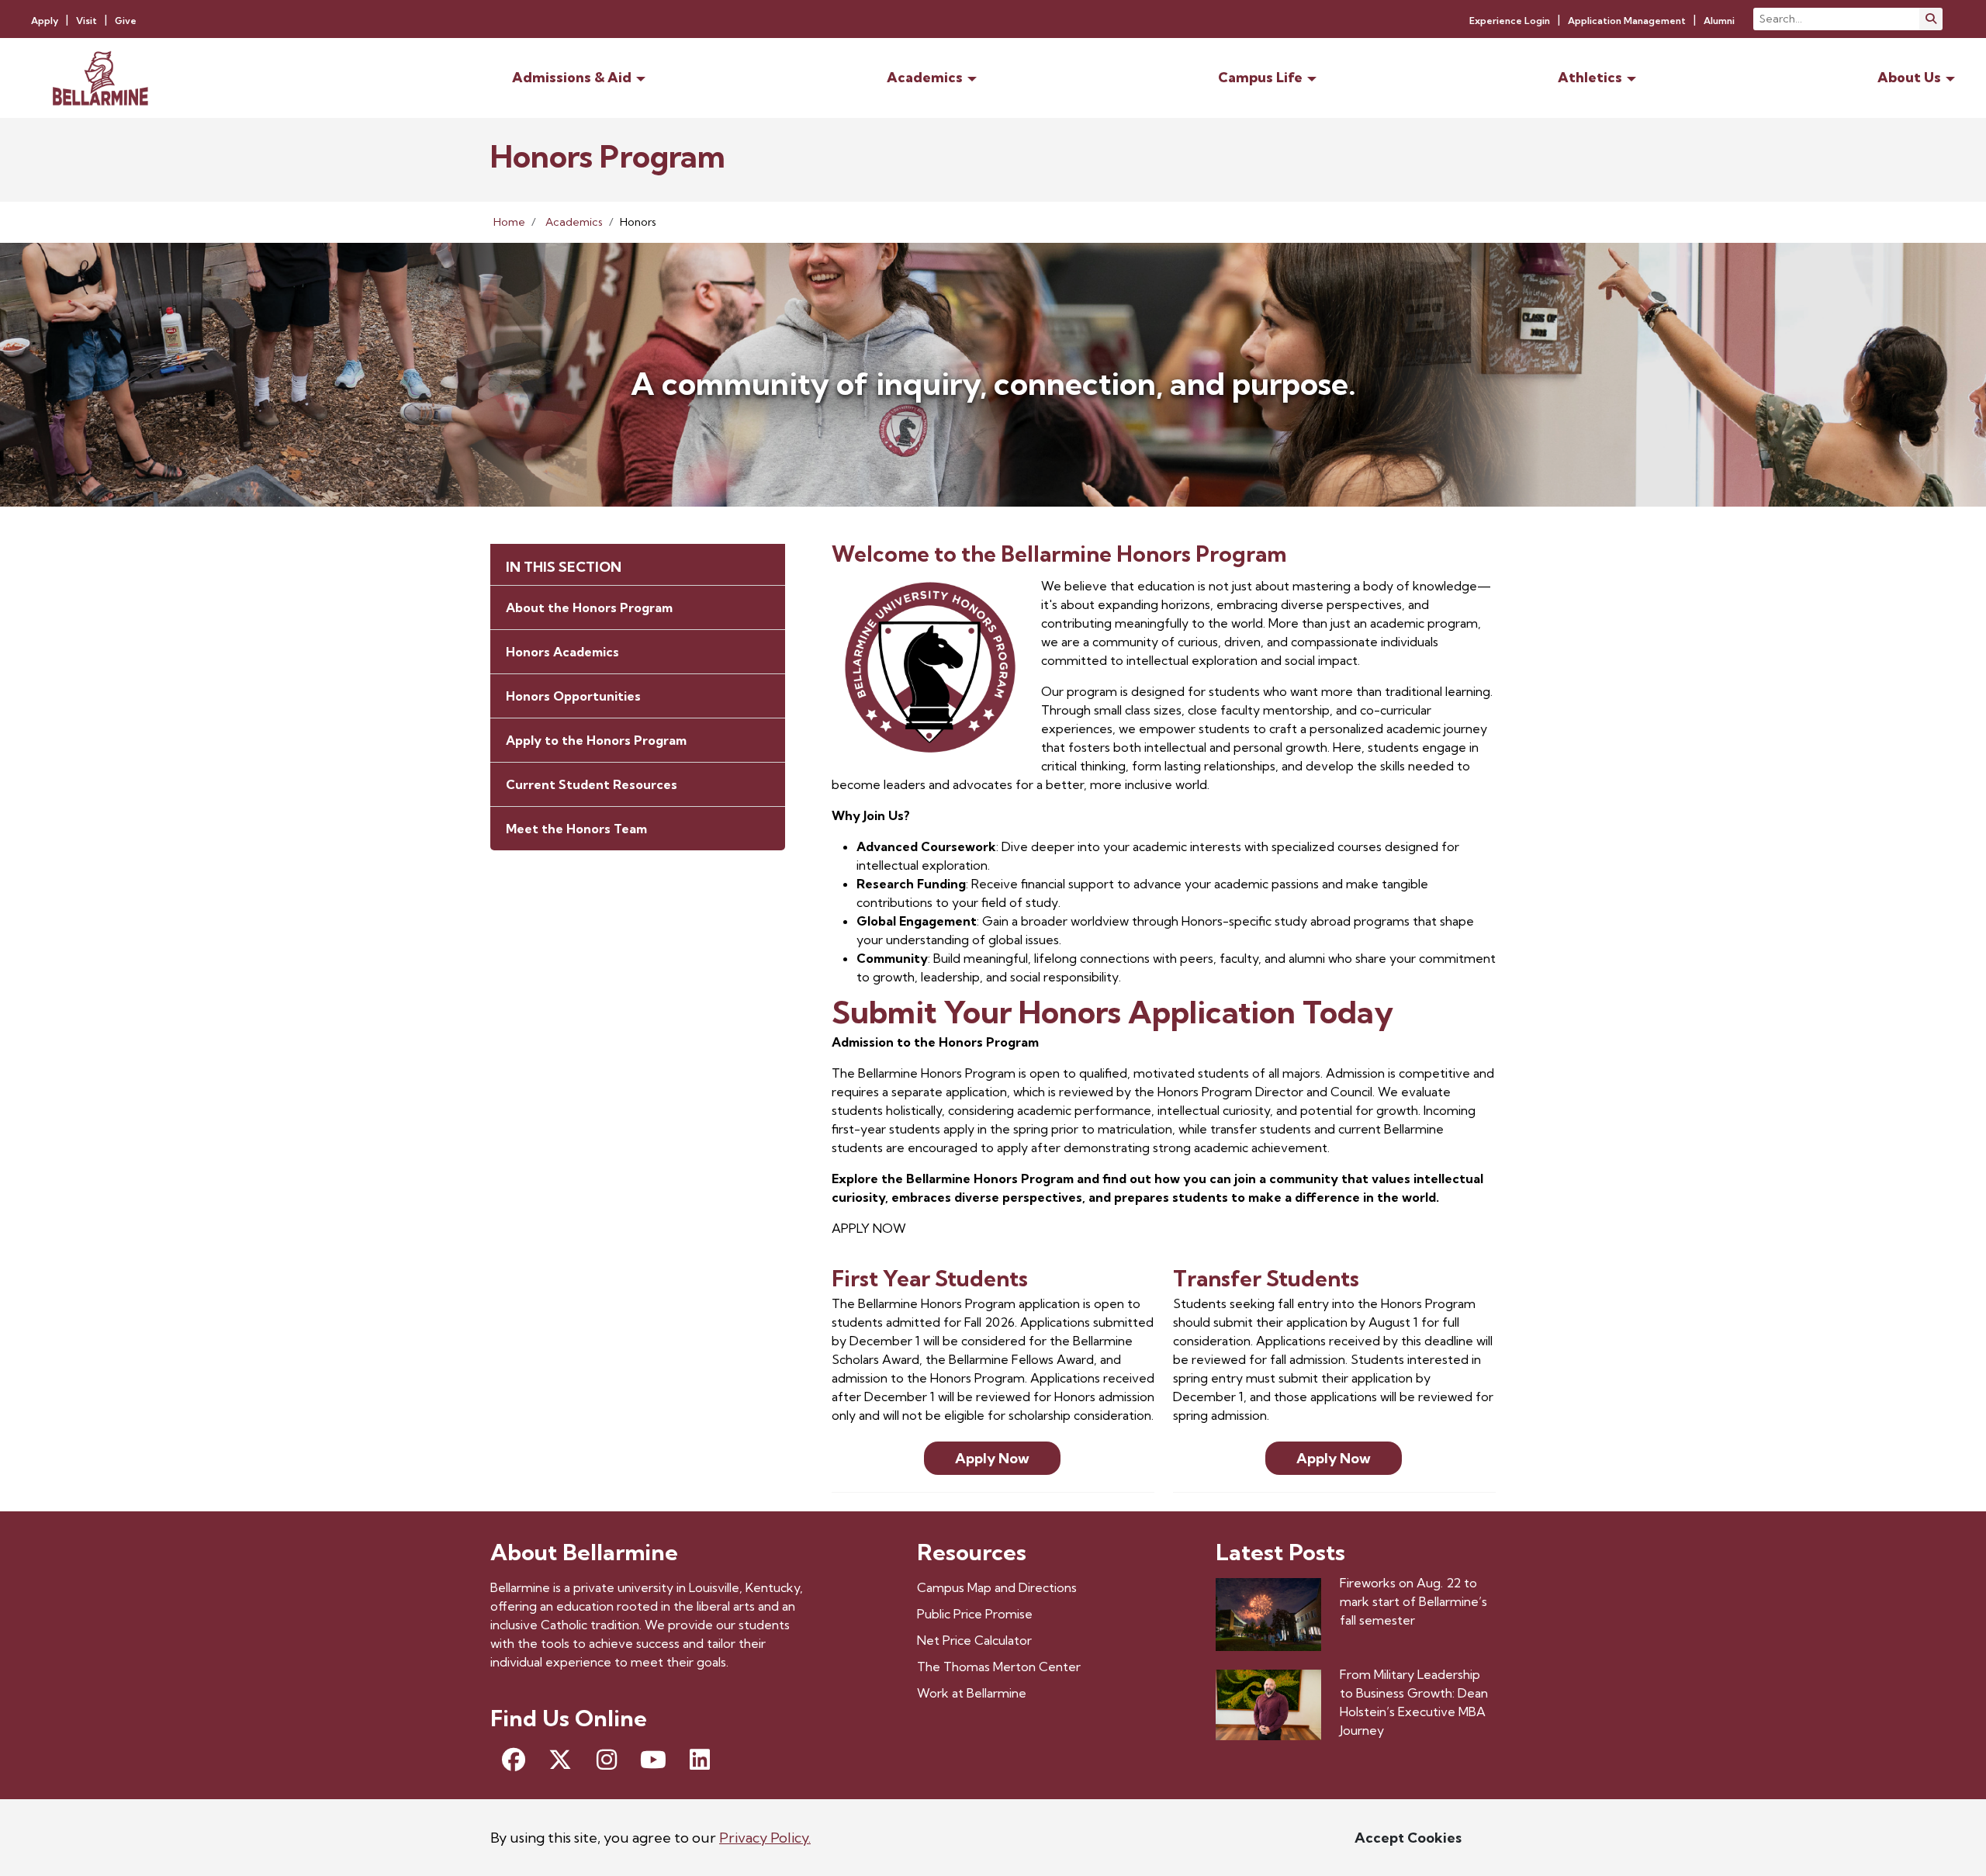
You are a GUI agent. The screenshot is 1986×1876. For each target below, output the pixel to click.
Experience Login (1510, 21)
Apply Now (992, 1458)
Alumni (1719, 21)
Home (509, 222)
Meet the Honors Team (576, 829)
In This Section (564, 567)
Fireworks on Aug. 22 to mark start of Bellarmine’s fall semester (1413, 1601)
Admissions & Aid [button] (572, 77)
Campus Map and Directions (997, 1587)
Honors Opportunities (573, 696)
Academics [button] (925, 77)
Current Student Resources (592, 784)
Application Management (1627, 21)
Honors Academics (562, 652)
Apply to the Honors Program (596, 740)
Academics (574, 222)
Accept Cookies (1408, 1838)
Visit (86, 21)
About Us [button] (1909, 77)
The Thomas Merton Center (999, 1667)
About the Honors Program (589, 607)
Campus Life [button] (1260, 77)
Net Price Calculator (974, 1640)
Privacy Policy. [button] (765, 1838)
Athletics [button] (1590, 77)
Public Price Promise (975, 1614)
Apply (45, 21)
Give (126, 21)
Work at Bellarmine (972, 1693)
